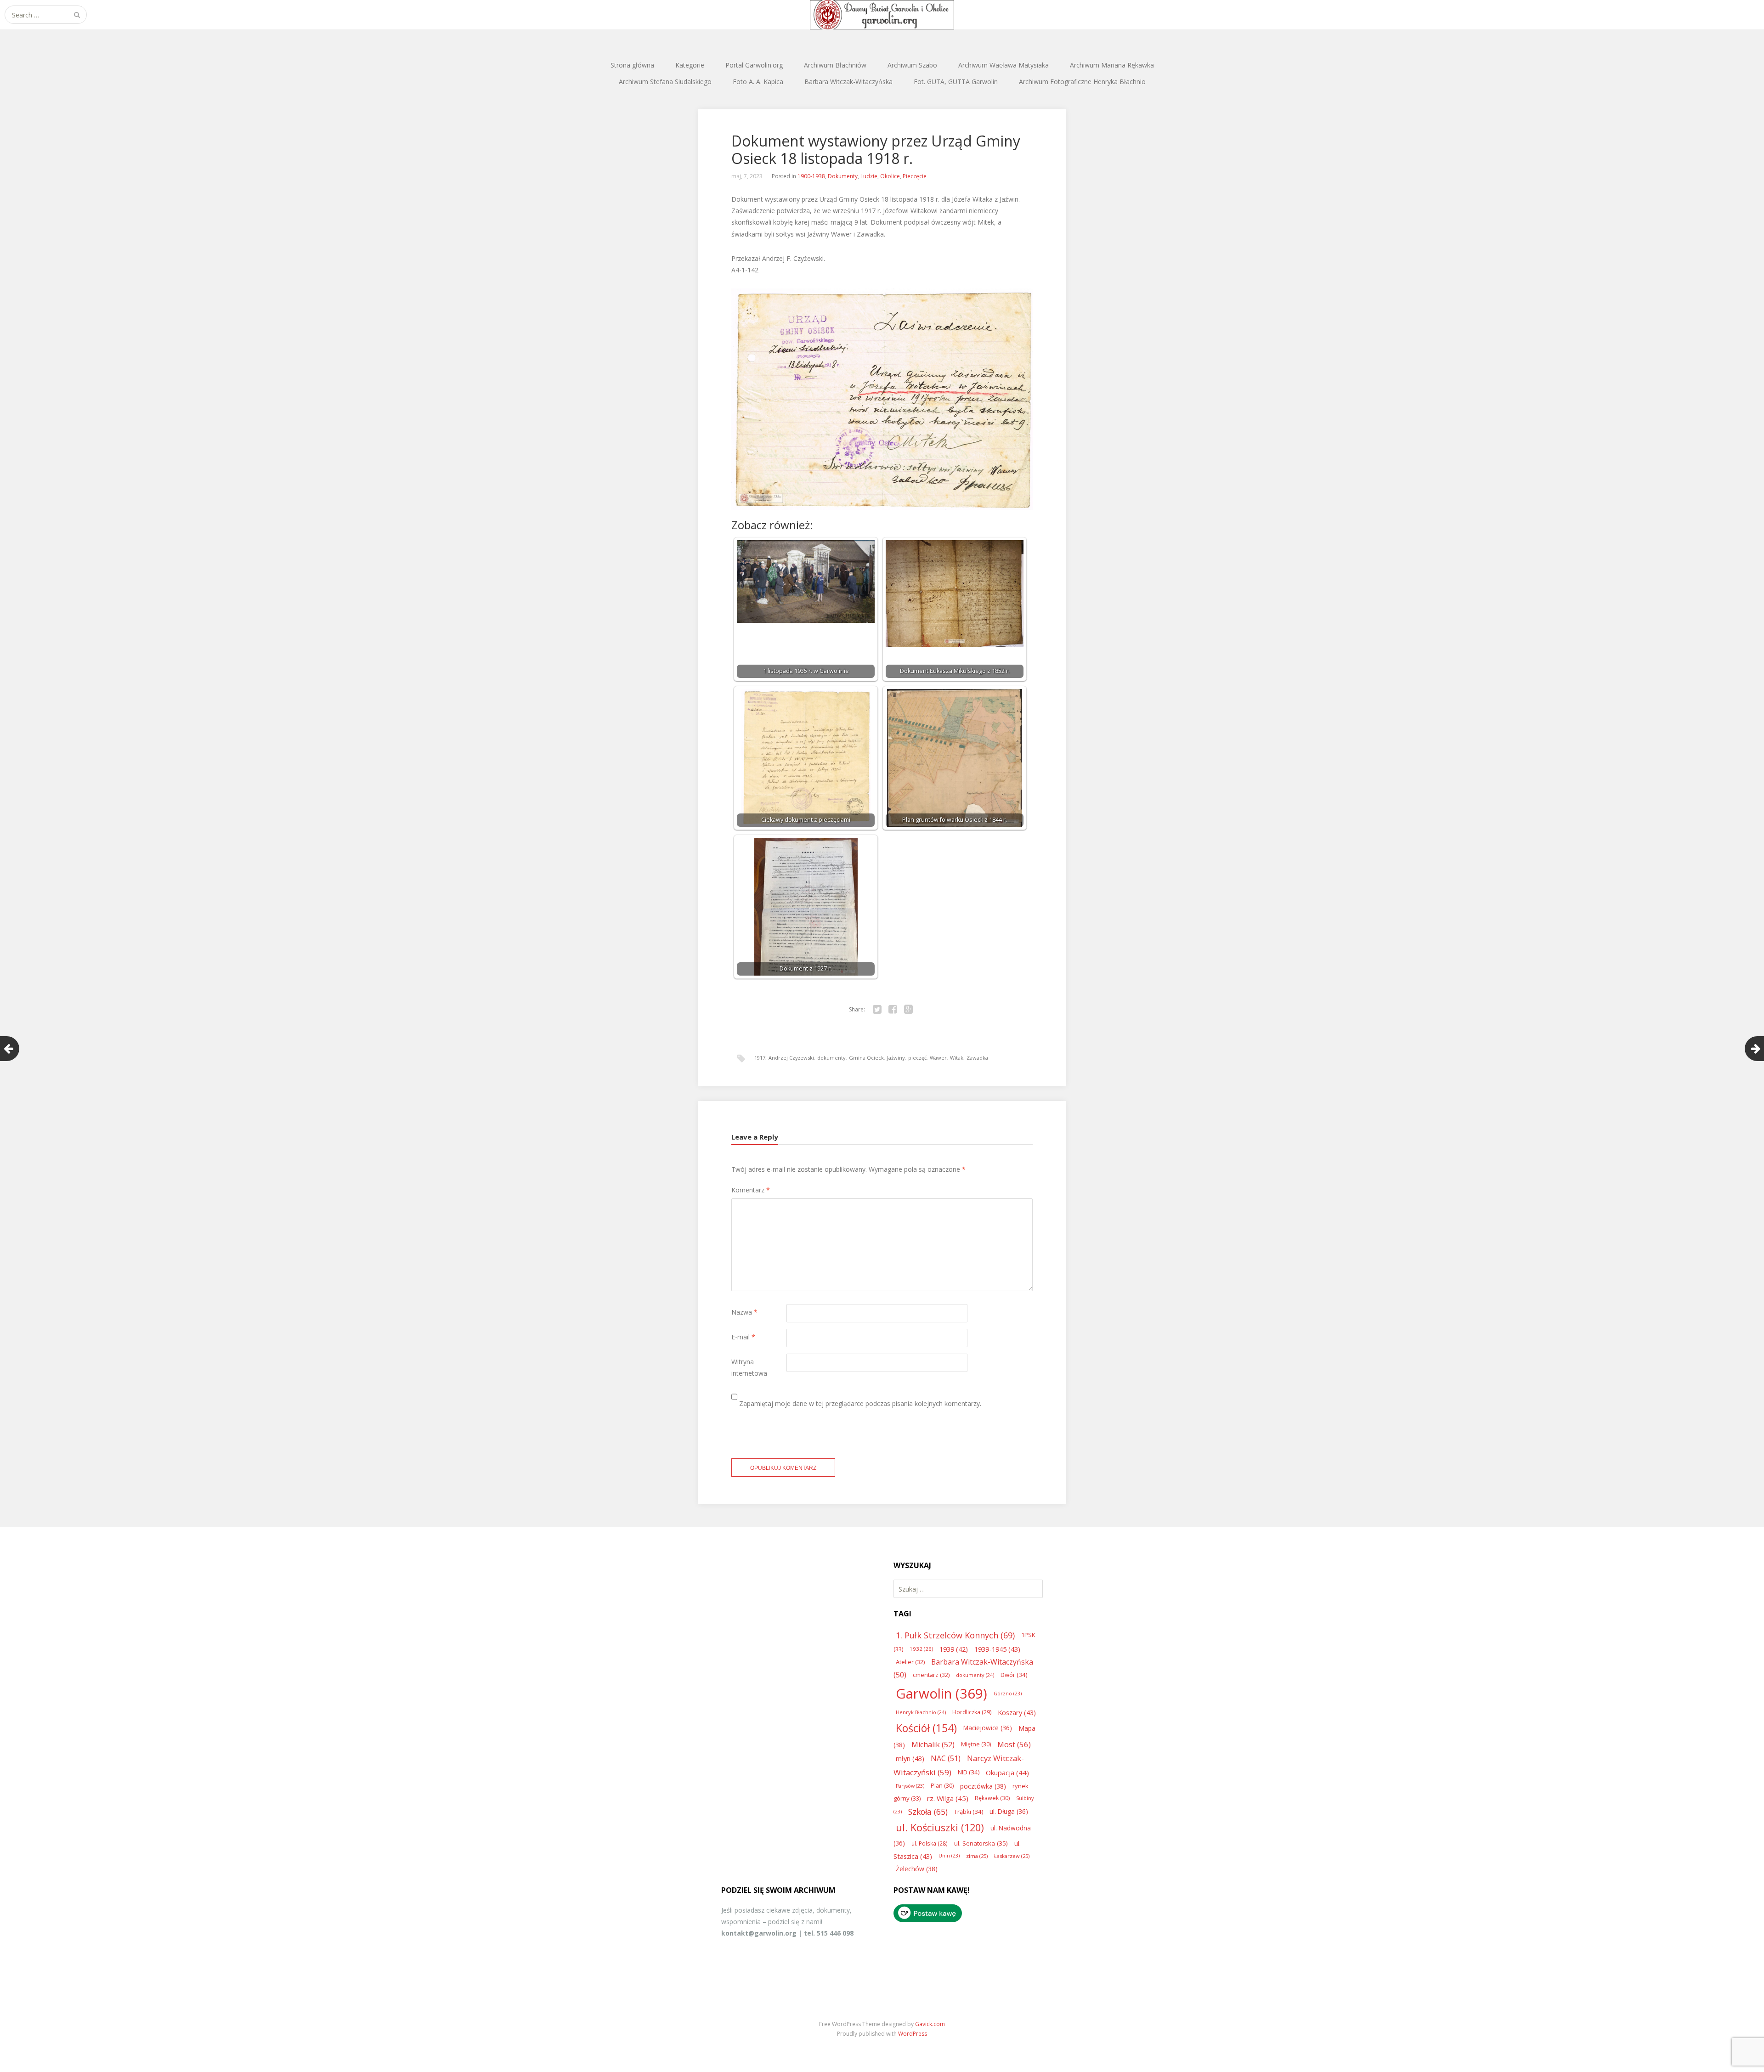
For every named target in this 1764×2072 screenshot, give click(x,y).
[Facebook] (893, 1010)
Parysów (910, 1786)
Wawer (938, 1058)
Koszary (1017, 1712)
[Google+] (908, 1010)
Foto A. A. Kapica (758, 82)
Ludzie (869, 176)
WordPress (913, 2034)
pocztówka (983, 1786)
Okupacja (1007, 1773)
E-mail (743, 1337)
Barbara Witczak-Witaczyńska (848, 82)
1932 (921, 1649)
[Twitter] (877, 1010)
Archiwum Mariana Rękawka (1112, 65)
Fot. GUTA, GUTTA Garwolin (956, 82)
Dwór (1014, 1675)
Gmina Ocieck (866, 1058)
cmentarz (931, 1675)
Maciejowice (988, 1728)
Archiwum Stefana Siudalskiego (665, 82)
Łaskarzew (1012, 1856)
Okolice (890, 176)
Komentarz (751, 1190)
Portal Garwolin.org (754, 65)
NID (969, 1772)
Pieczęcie (915, 176)
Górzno (1008, 1694)
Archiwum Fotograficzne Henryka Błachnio (1082, 82)
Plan (942, 1786)
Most (1014, 1744)
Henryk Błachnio (921, 1712)
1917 (760, 1058)
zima (977, 1856)
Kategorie (690, 65)
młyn (910, 1758)
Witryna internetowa (749, 1367)
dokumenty (831, 1058)
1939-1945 (997, 1649)
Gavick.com (930, 2024)
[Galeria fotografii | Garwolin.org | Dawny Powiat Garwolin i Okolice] (882, 15)
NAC (946, 1758)
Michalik (933, 1745)
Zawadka (977, 1058)
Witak (957, 1058)
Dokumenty (843, 176)
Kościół (926, 1728)
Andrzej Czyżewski (791, 1058)
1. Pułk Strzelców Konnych (955, 1635)
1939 (954, 1649)
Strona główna (632, 65)
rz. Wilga (948, 1798)
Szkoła (928, 1812)
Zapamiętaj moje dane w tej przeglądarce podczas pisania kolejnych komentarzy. (860, 1403)
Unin (949, 1856)
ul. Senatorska (981, 1843)
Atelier (910, 1662)
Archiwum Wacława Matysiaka (1004, 65)
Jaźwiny (896, 1058)
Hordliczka (972, 1712)
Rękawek (992, 1798)
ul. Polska (930, 1843)
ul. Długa (1009, 1811)
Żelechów (917, 1869)
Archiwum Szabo (912, 65)
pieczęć (917, 1058)
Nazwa (744, 1312)
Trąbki (969, 1812)
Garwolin (941, 1694)
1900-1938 (811, 176)
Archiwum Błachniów (835, 65)
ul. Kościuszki (940, 1827)
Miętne (976, 1744)
